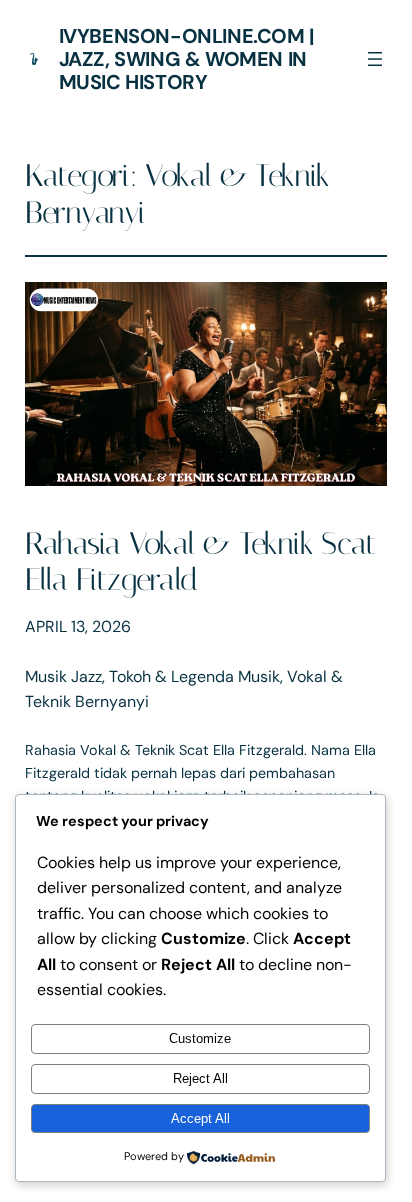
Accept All (200, 1118)
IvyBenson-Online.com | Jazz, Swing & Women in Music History (186, 59)
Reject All (200, 1078)
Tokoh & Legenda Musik (194, 676)
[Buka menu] (375, 59)
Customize (200, 1038)
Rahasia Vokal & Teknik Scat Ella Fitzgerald (200, 562)
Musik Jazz (63, 676)
